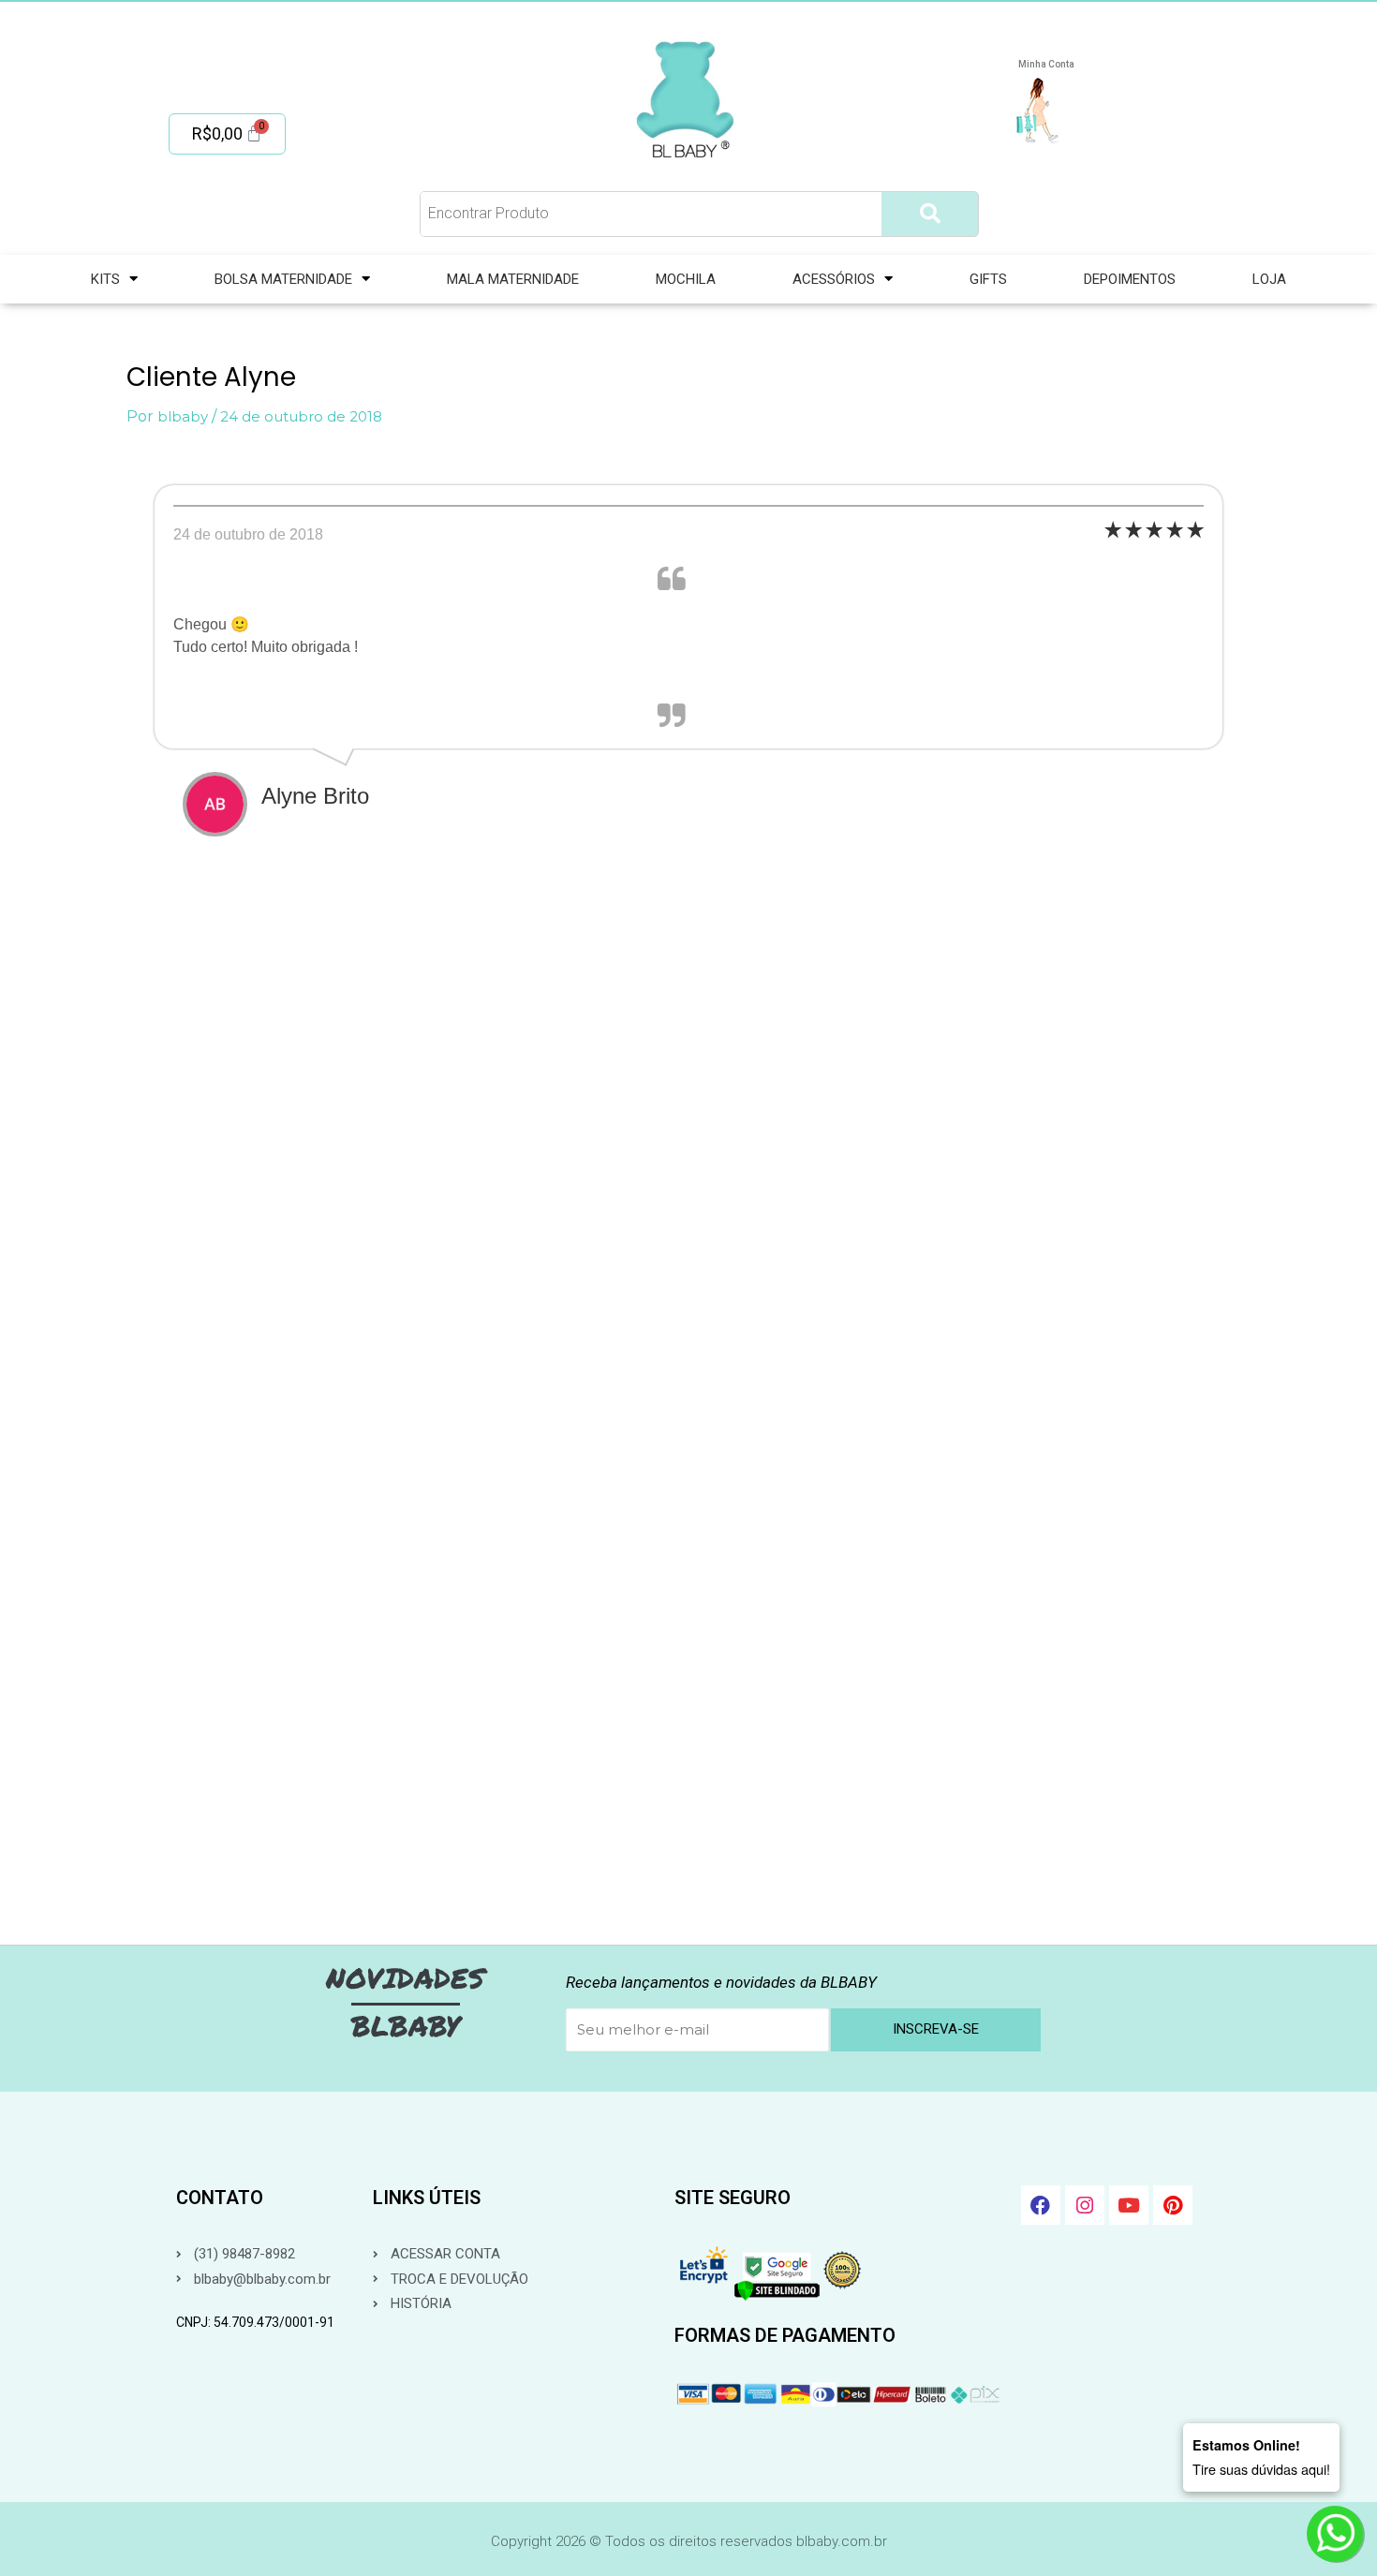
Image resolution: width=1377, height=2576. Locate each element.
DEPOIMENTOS (1130, 279)
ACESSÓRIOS (834, 279)
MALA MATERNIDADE (513, 279)
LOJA (1269, 279)
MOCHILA (686, 279)
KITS (105, 279)
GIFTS (988, 279)
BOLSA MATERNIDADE (283, 279)
